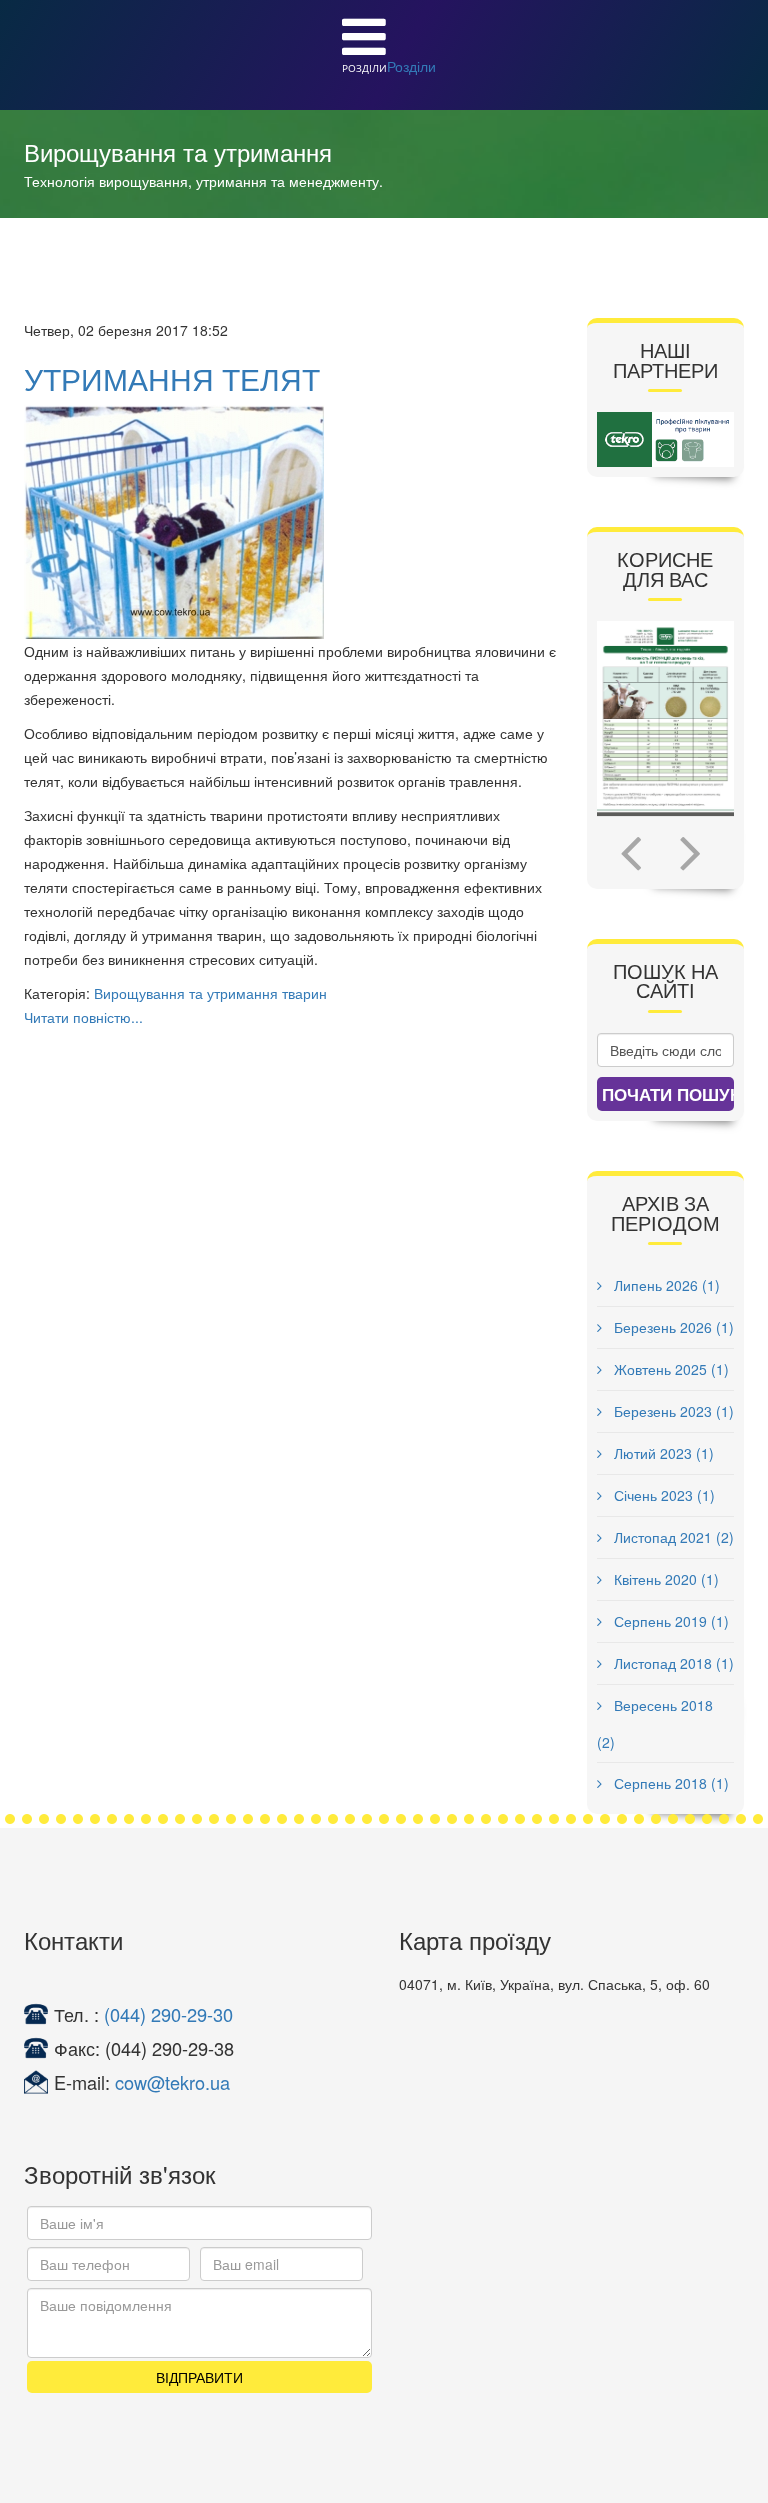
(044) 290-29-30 (168, 2014)
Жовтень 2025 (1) (669, 1369)
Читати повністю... (83, 1017)
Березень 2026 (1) (672, 1327)
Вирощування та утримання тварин (210, 993)
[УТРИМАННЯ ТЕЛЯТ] (290, 522)
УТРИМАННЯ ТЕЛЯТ (172, 378)
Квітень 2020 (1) (664, 1579)
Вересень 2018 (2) (655, 1723)
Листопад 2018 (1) (672, 1663)
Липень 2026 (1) (665, 1285)
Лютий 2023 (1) (662, 1453)
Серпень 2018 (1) (669, 1783)
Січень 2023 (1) (662, 1495)
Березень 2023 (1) (672, 1411)
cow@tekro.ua (172, 2082)
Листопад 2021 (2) (672, 1537)
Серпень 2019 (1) (669, 1621)
